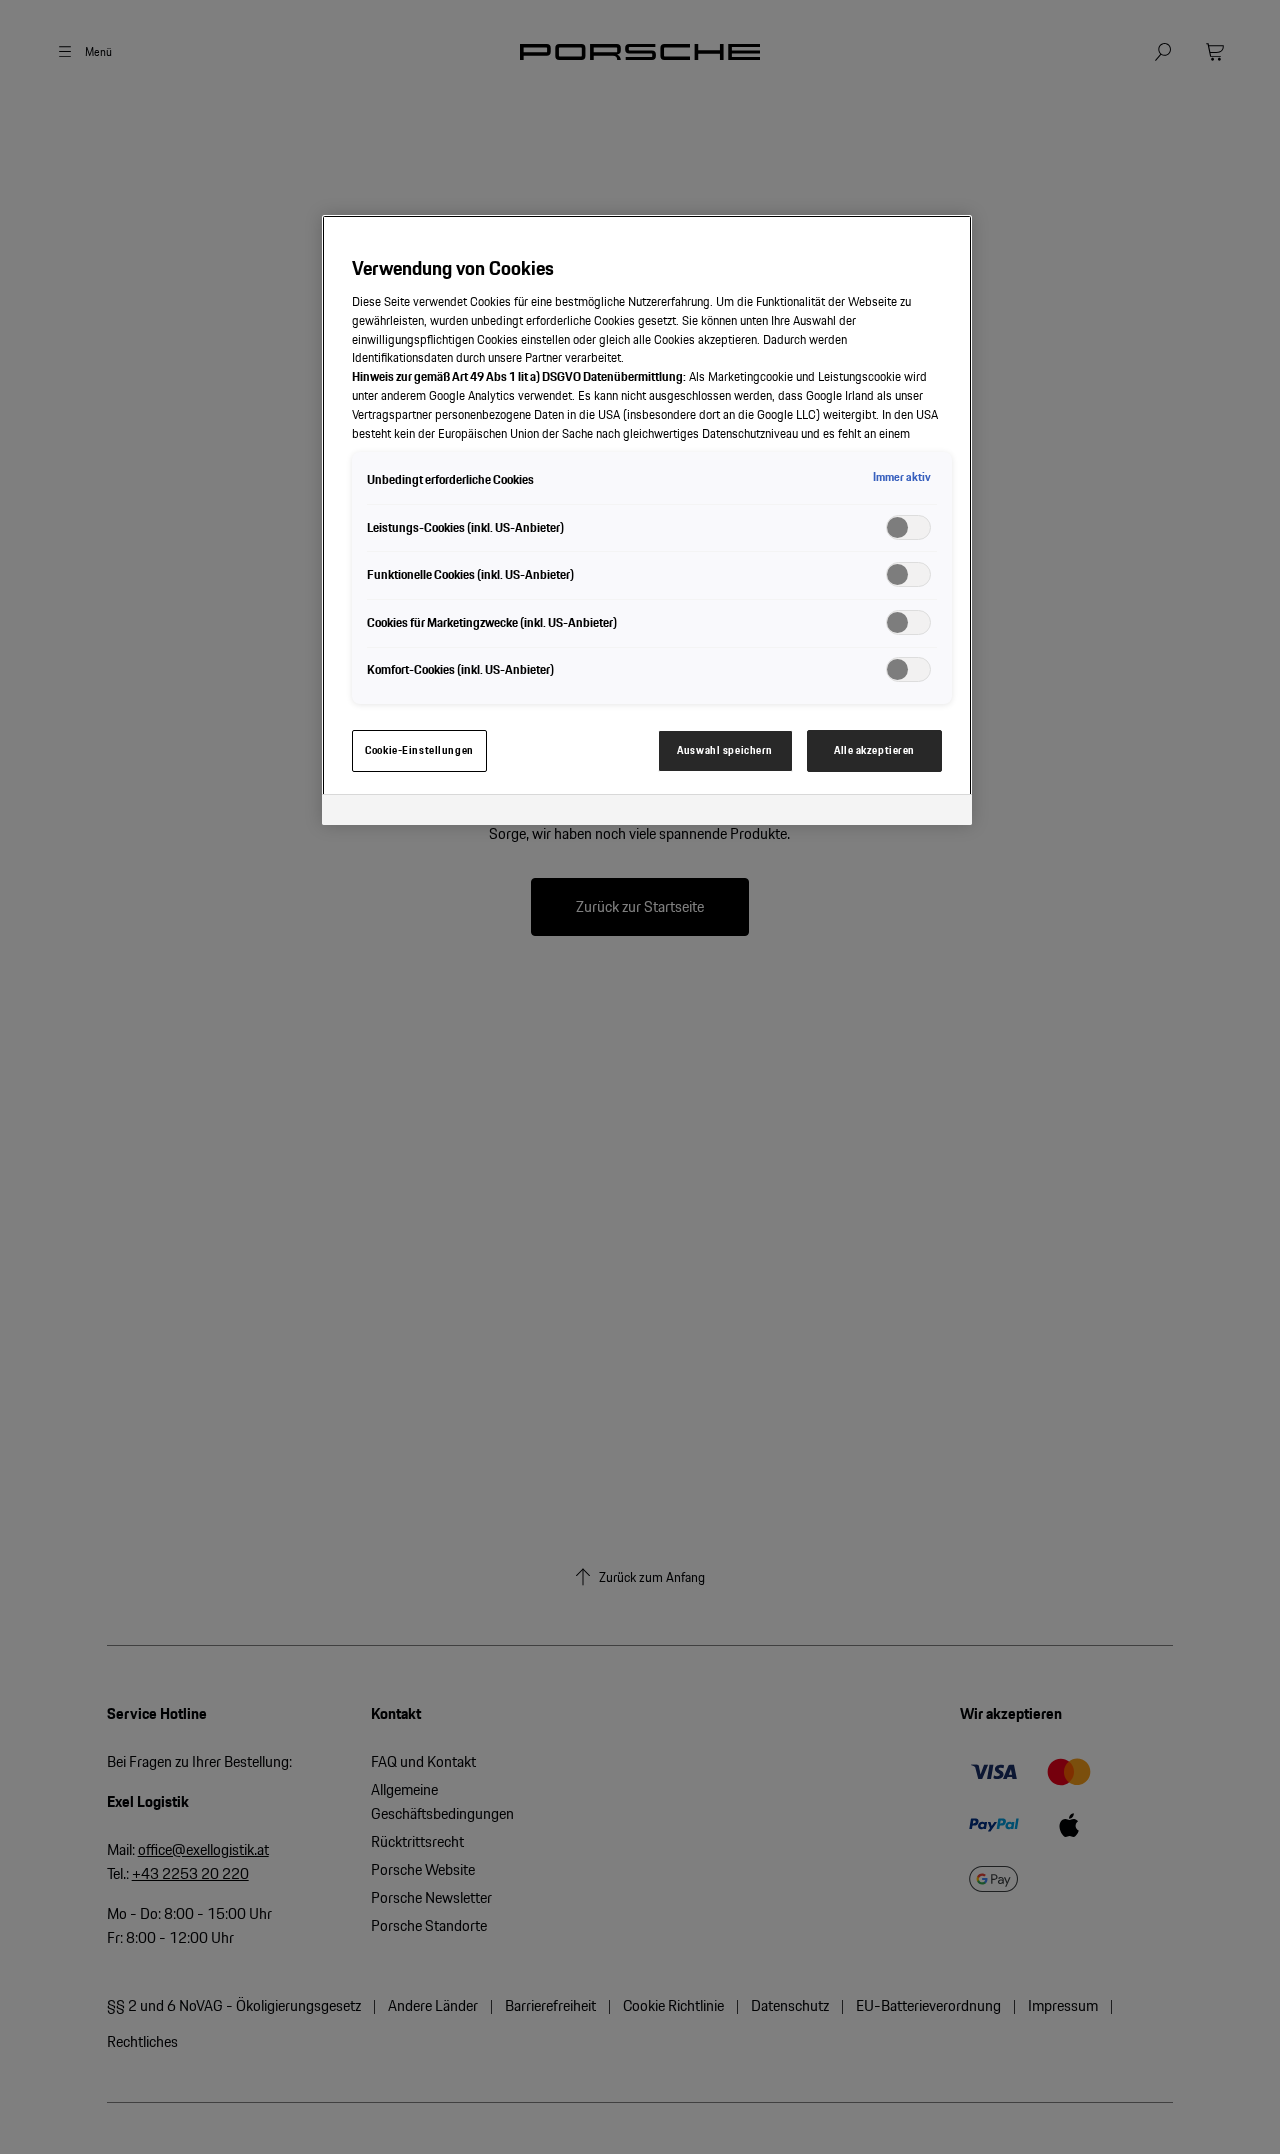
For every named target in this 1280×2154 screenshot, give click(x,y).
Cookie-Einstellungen (419, 750)
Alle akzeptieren (874, 750)
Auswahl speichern (725, 750)
